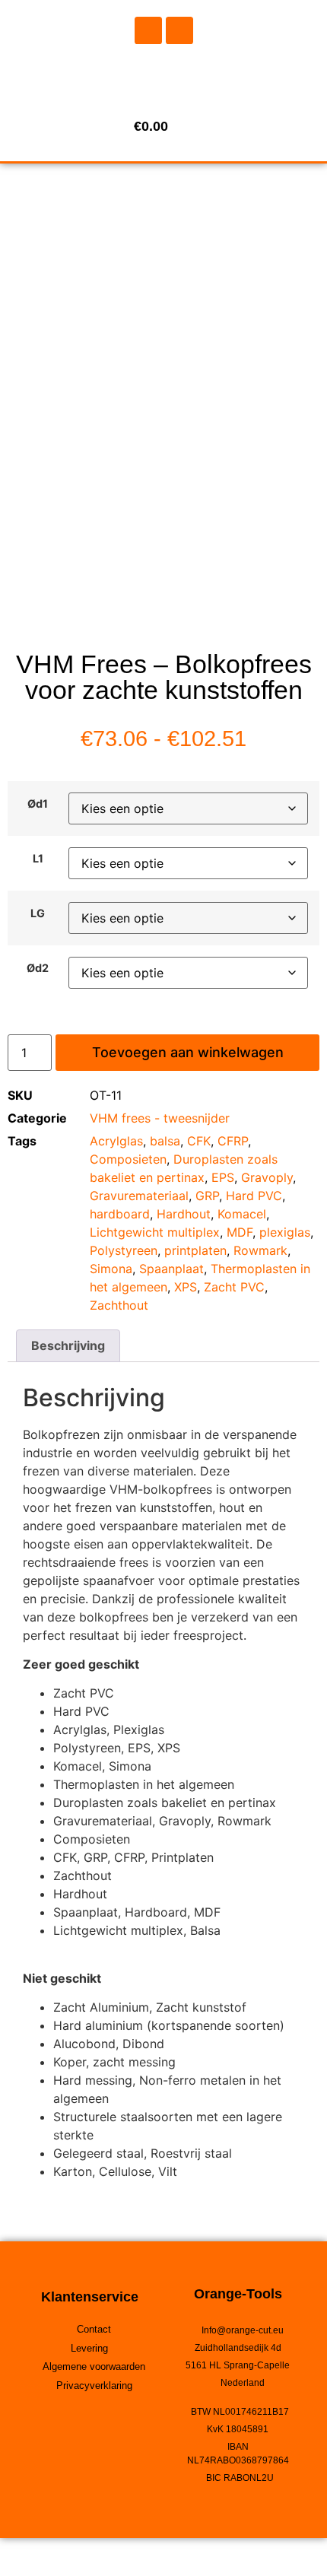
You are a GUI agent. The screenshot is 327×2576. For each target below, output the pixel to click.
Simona (111, 1269)
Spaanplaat (171, 1269)
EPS (223, 1177)
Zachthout (119, 1305)
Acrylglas (116, 1141)
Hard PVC (254, 1196)
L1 (38, 859)
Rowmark (260, 1250)
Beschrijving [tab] (68, 1345)
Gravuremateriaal (139, 1196)
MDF (240, 1232)
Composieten (128, 1159)
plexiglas (285, 1232)
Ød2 (38, 968)
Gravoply (267, 1177)
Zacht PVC (234, 1287)
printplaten (195, 1250)
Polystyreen (124, 1250)
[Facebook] (148, 30)
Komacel (242, 1214)
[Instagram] (179, 30)
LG (38, 913)
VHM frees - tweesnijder (160, 1118)
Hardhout (184, 1214)
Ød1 (38, 804)
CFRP (233, 1141)
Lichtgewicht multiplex (155, 1232)
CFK (199, 1141)
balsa (165, 1141)
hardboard (120, 1214)
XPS (186, 1287)
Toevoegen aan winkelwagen (188, 1052)
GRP (207, 1196)
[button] (163, 76)
